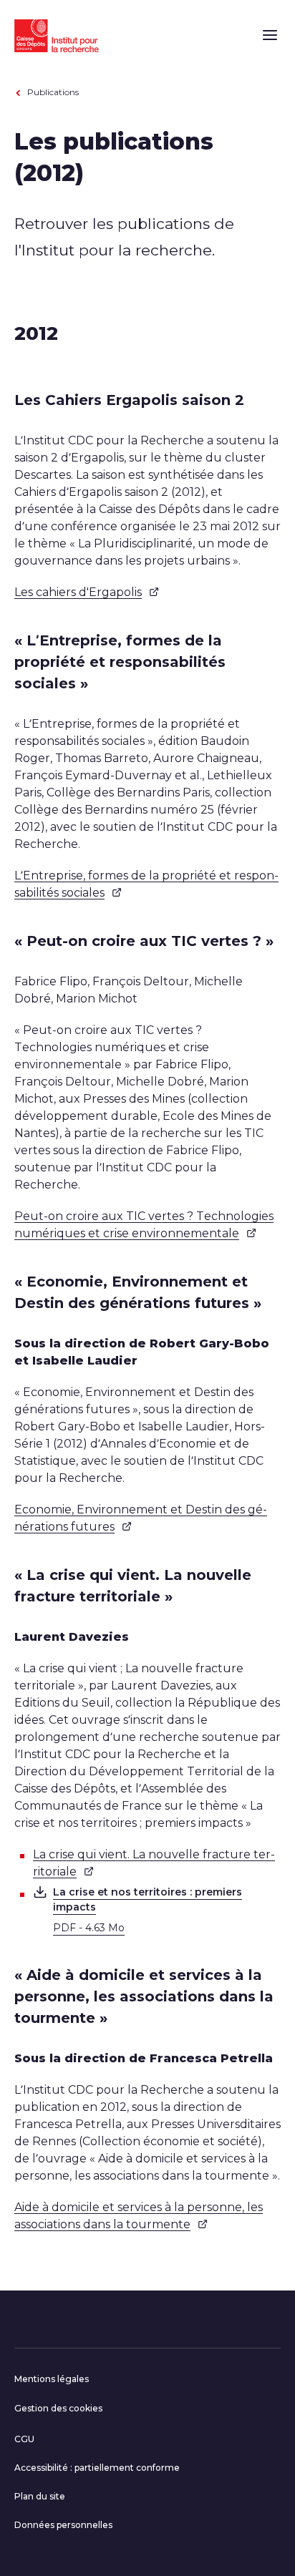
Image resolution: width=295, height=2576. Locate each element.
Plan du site (40, 2496)
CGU (24, 2439)
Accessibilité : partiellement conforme (97, 2468)
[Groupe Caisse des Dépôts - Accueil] (57, 34)
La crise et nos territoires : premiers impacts (147, 1909)
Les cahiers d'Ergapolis (78, 592)
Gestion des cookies (58, 2408)
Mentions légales (52, 2379)
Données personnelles (63, 2525)
